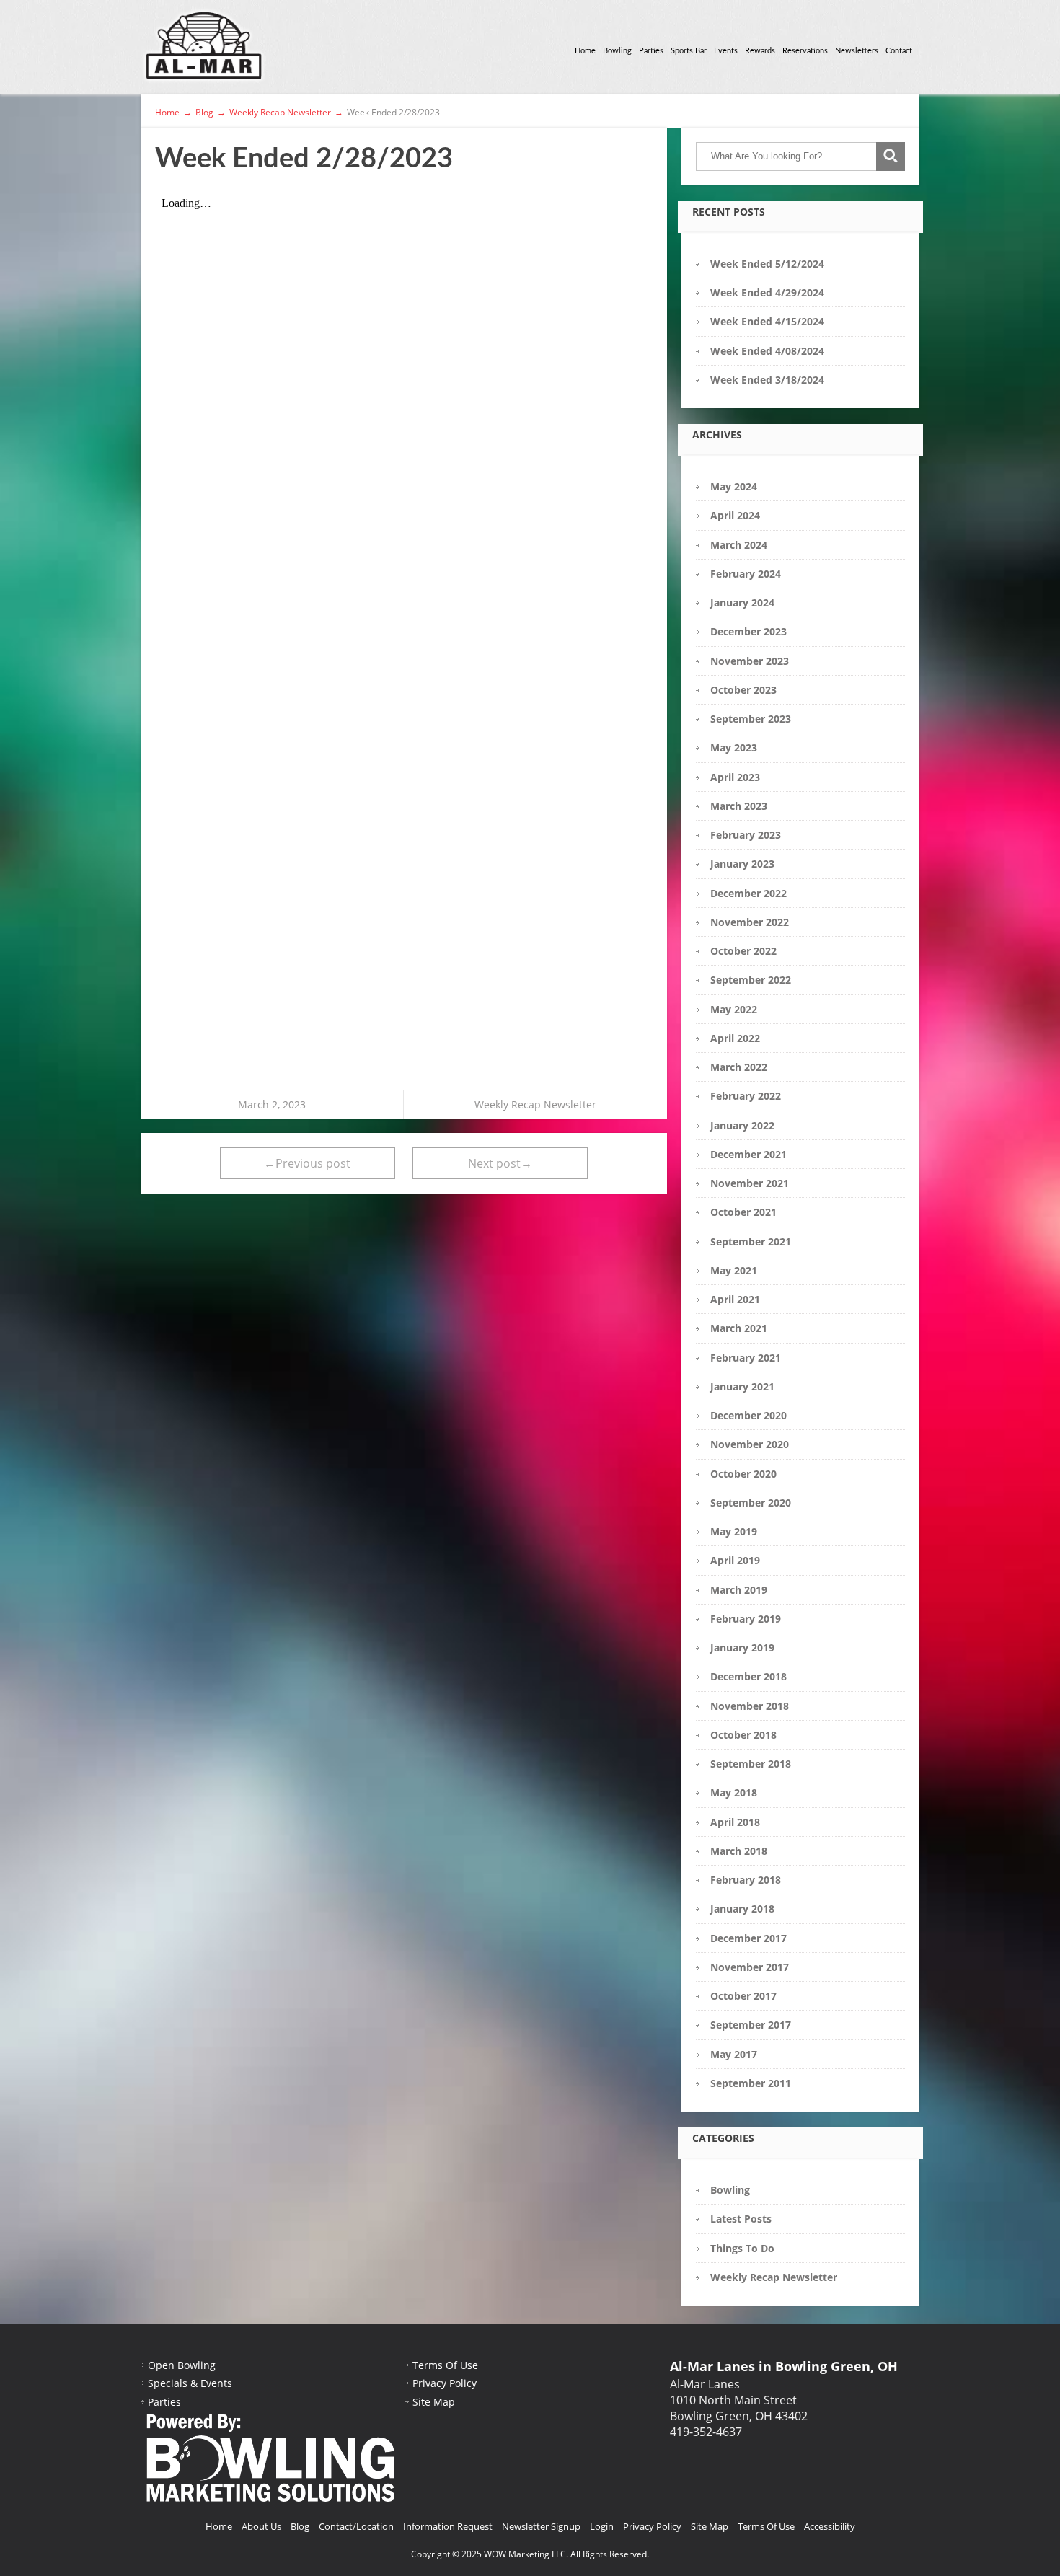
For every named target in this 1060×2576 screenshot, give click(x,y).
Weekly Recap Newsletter (535, 1104)
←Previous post (307, 1163)
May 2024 (734, 486)
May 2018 (734, 1792)
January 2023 (742, 864)
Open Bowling (182, 2365)
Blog (300, 2526)
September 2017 (751, 2025)
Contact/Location (356, 2526)
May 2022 (734, 1009)
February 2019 (746, 1619)
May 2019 (734, 1531)
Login (602, 2526)
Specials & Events (190, 2383)
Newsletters (857, 51)
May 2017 (734, 2054)
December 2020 (748, 1415)
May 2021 (734, 1270)
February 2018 (746, 1880)
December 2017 (748, 1938)
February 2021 (746, 1358)
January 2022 (742, 1125)
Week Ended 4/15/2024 (767, 321)
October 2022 (743, 951)
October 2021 (743, 1212)
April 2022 (735, 1038)
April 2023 (735, 777)
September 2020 (751, 1503)
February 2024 (746, 574)
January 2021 (742, 1386)
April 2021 (735, 1299)
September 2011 (751, 2083)
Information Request (448, 2526)
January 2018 (742, 1909)
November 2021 (750, 1183)
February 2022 (746, 1096)
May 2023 (734, 747)
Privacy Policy (445, 2383)
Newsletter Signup (541, 2526)
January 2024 (742, 603)
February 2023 (746, 835)
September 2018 (751, 1764)
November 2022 (750, 922)
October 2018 (743, 1735)
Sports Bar (689, 51)
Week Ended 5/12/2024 (767, 264)
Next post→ (500, 1163)
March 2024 (739, 545)
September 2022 (751, 980)
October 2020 (743, 1474)
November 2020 (750, 1444)
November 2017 (750, 1967)
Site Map (434, 2402)
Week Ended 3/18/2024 (767, 380)
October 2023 (743, 690)
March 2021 (739, 1328)
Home (585, 51)
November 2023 (750, 661)
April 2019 (735, 1560)
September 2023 (751, 719)
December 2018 (748, 1676)
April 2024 (735, 515)
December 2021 (748, 1154)
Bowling (617, 51)
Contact (899, 51)
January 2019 (742, 1648)
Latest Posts (741, 2219)
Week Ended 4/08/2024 (767, 351)
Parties (651, 51)
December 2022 (748, 893)
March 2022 (739, 1067)
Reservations (805, 51)
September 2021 (751, 1241)
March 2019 (739, 1590)
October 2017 (743, 1996)
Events (726, 51)
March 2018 (739, 1851)
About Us (261, 2526)
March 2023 (739, 806)
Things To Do (742, 2248)
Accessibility (830, 2526)
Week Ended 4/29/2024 (767, 292)
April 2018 (735, 1822)
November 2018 (750, 1706)
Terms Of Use (445, 2365)
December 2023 (748, 631)
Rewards (760, 51)
